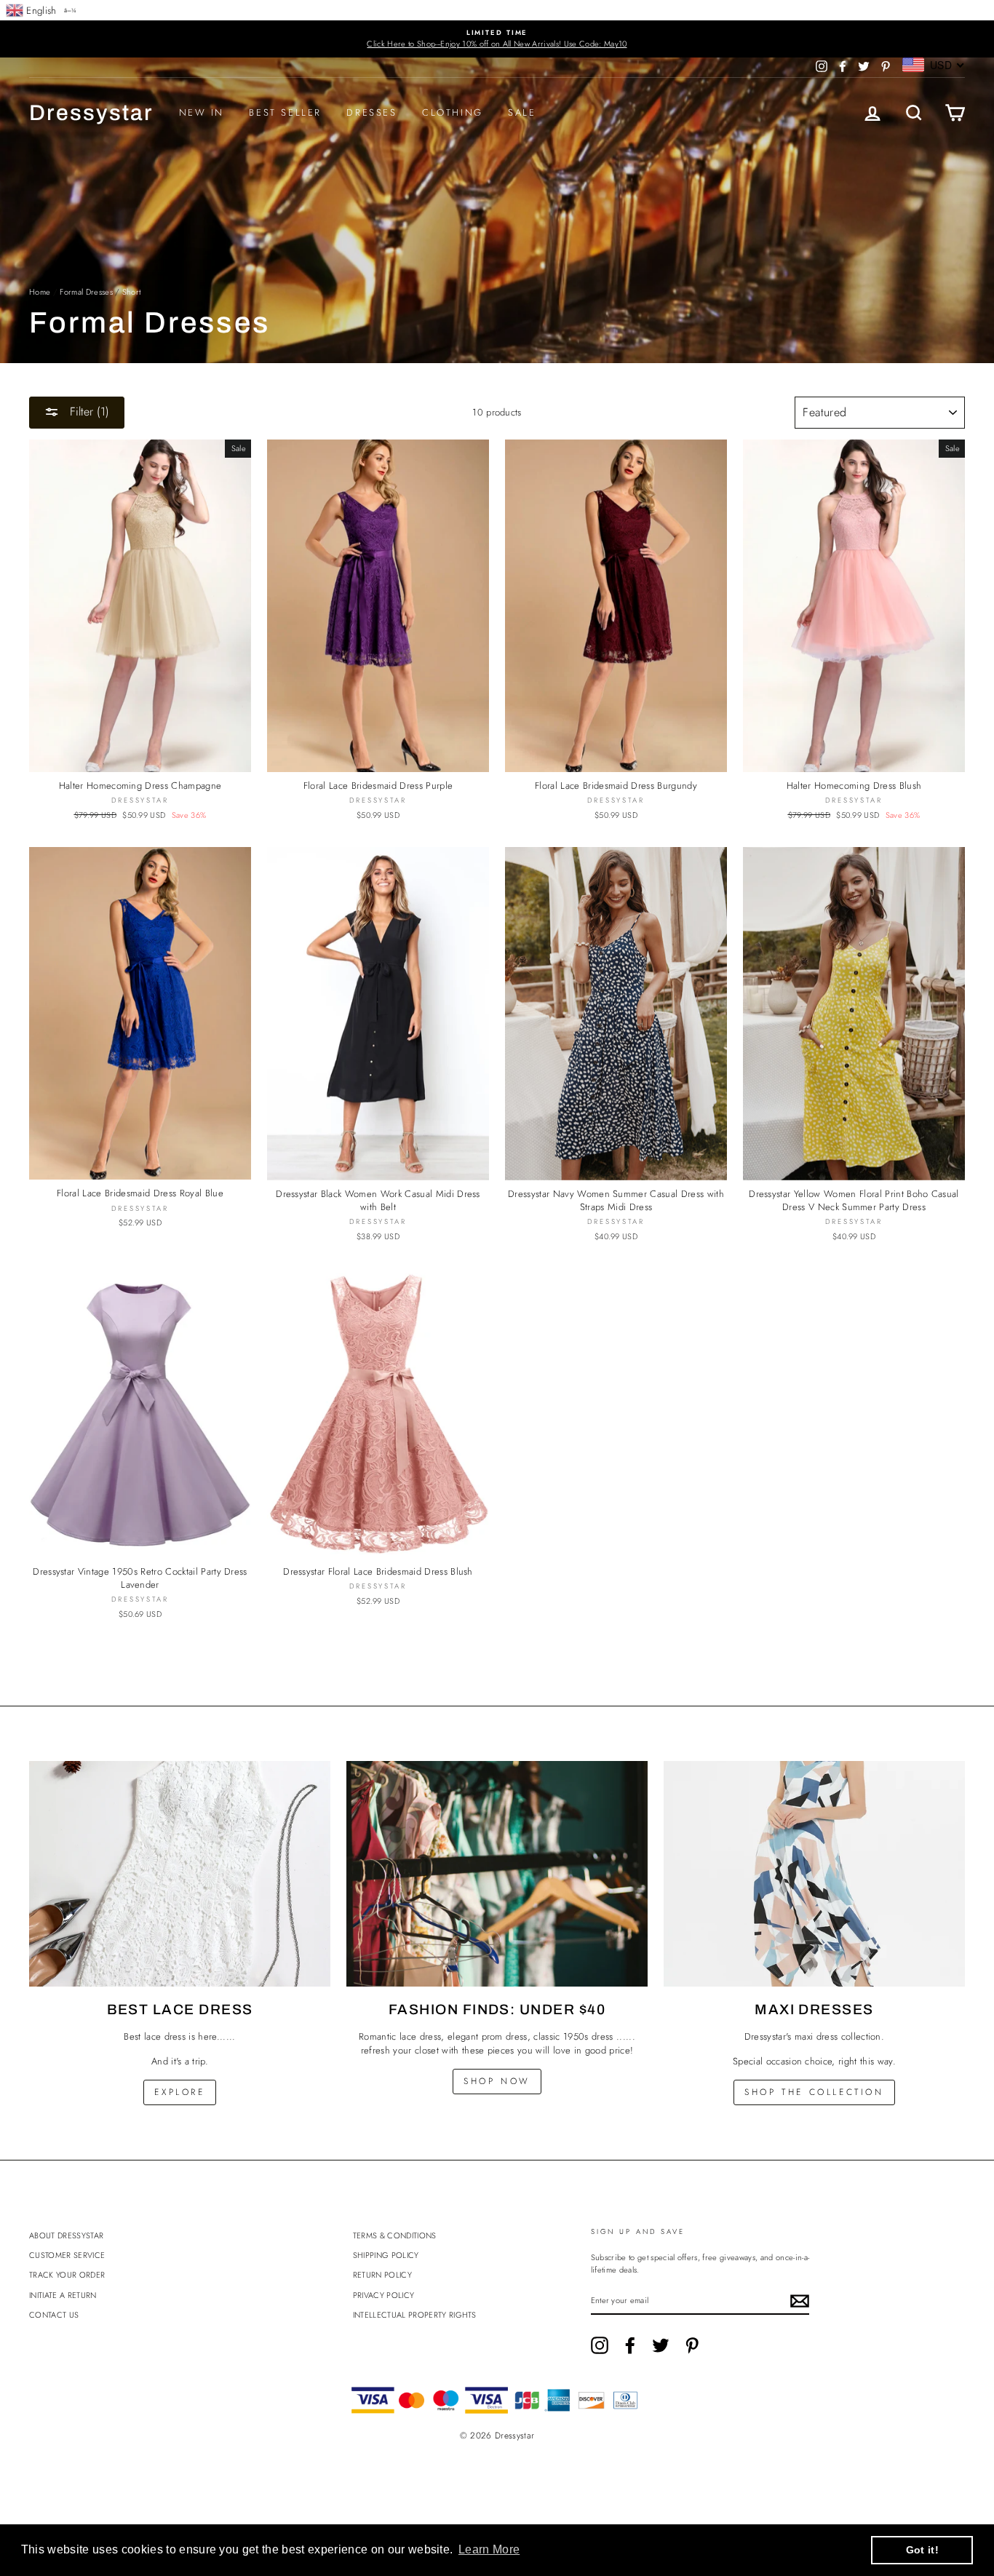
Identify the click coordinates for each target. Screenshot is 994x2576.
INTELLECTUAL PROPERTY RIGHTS (415, 2315)
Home (40, 292)
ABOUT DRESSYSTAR (66, 2235)
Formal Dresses (86, 292)
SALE (522, 112)
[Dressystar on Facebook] (630, 2345)
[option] (497, 39)
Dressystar (91, 113)
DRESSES (371, 112)
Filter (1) (88, 412)
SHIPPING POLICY (386, 2255)
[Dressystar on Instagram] (600, 2345)
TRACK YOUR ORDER (67, 2275)
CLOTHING (453, 112)
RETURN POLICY (382, 2275)
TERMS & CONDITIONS (395, 2235)
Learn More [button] (489, 2549)
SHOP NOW (497, 2081)
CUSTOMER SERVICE (67, 2255)
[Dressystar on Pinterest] (692, 2345)
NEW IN (202, 112)
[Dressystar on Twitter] (661, 2345)
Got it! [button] (922, 2550)
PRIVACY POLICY (384, 2295)
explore (179, 2092)
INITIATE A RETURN (63, 2295)
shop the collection (814, 2092)
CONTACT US (54, 2315)
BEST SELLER (285, 112)
